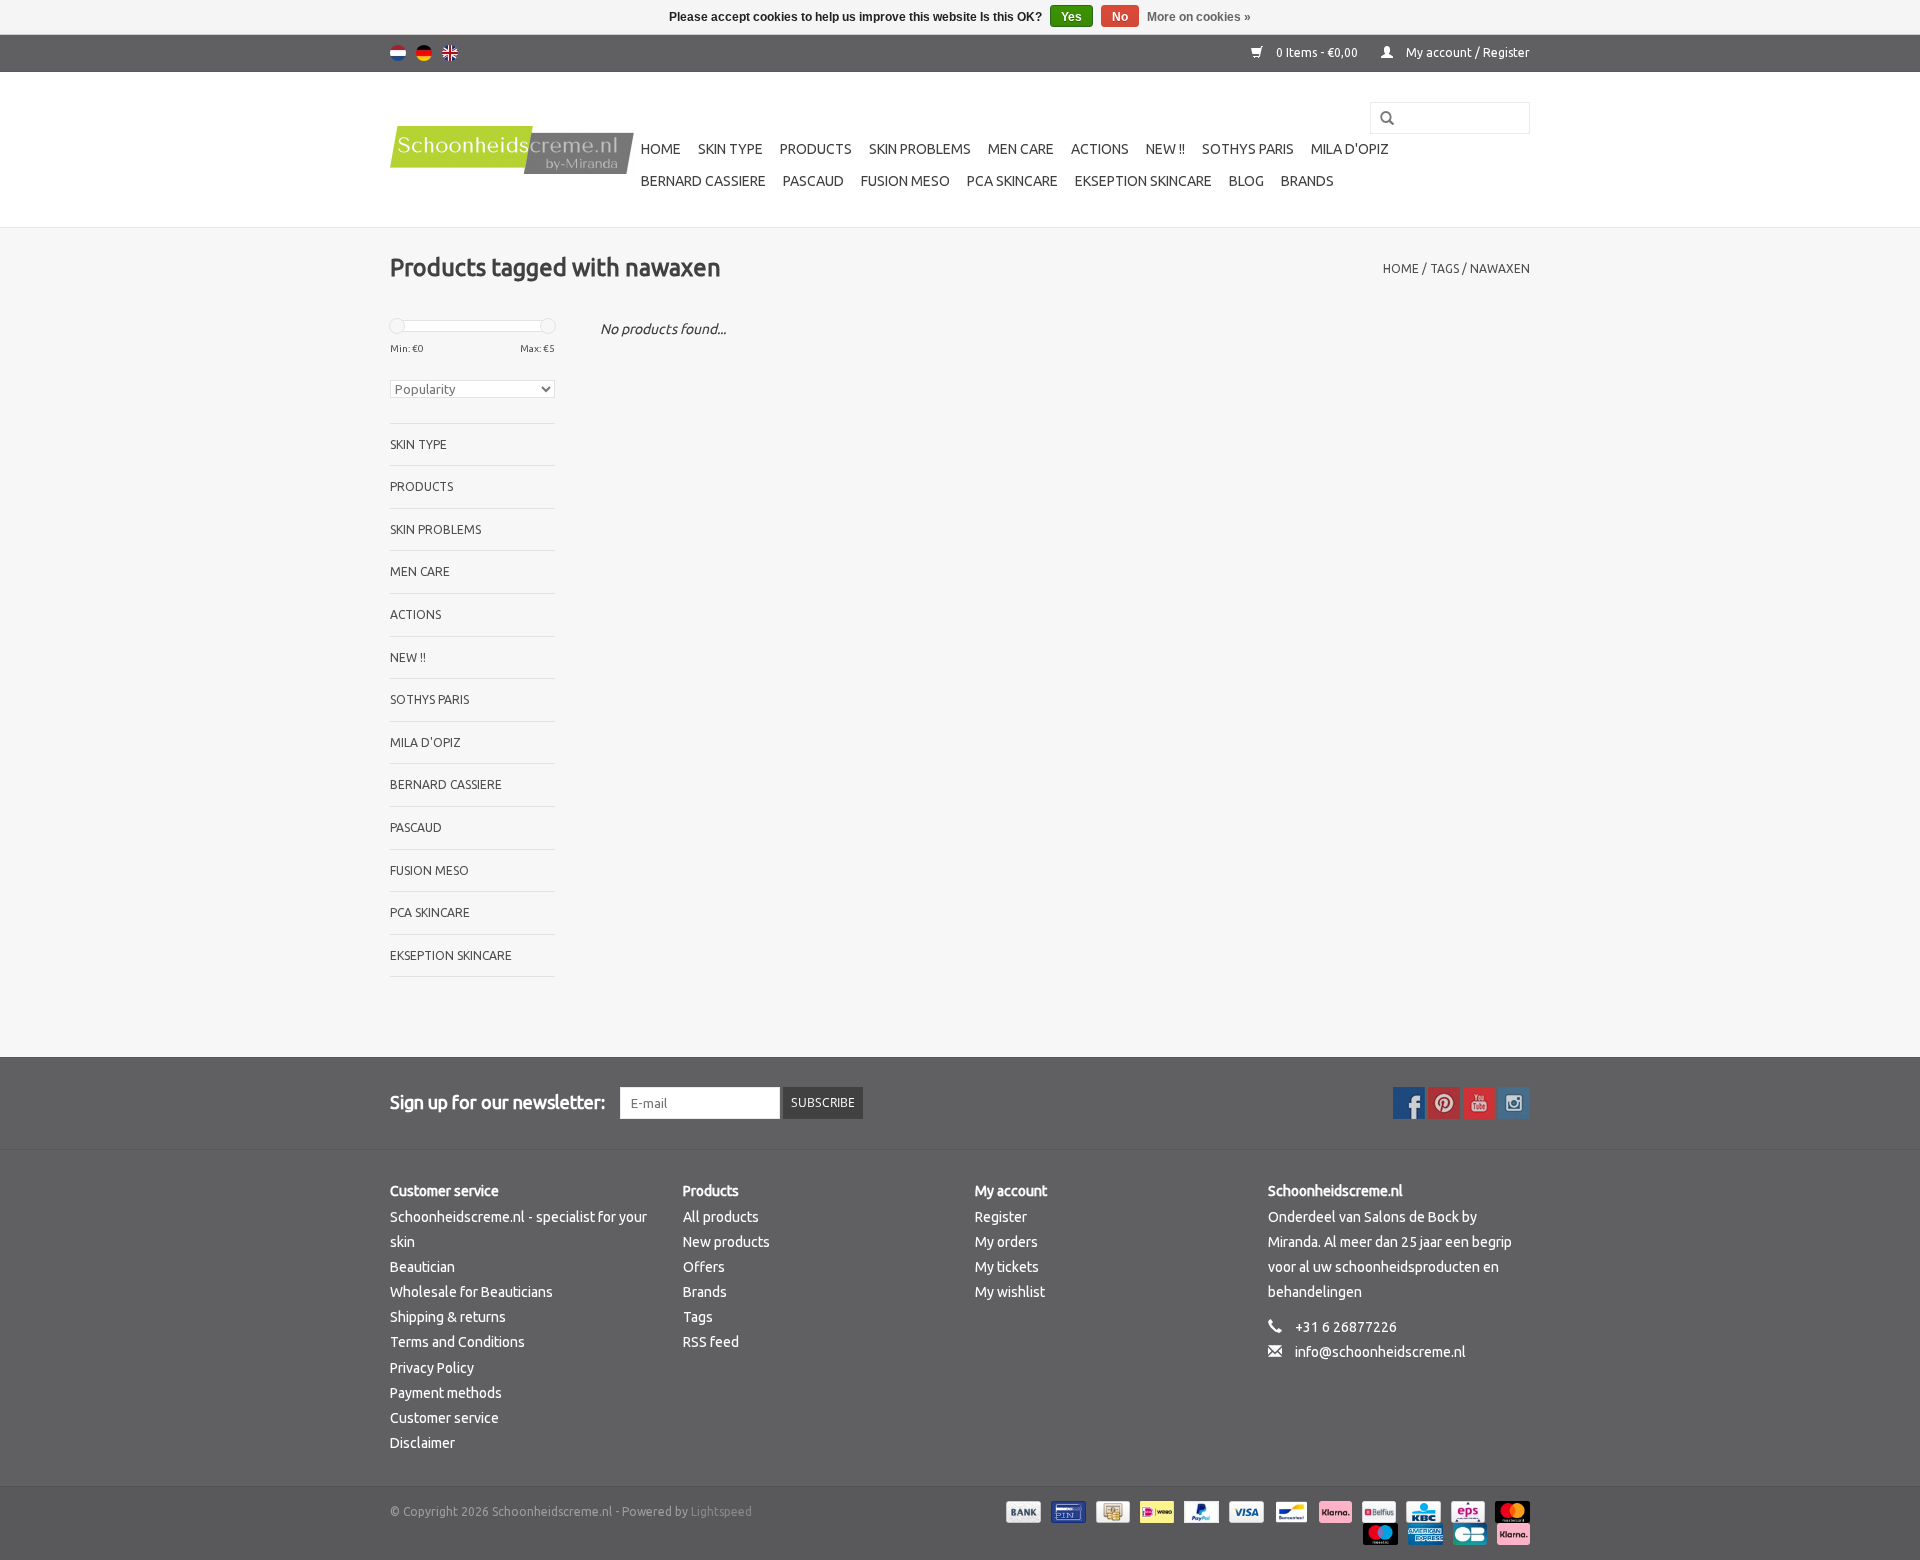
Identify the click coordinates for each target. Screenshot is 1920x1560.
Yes (1071, 17)
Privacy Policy (432, 1368)
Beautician (422, 1267)
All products (721, 1217)
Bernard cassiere (703, 181)
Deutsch (424, 53)
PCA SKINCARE (1012, 181)
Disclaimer (422, 1443)
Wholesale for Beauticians (471, 1292)
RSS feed (711, 1342)
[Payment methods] (1021, 1511)
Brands (1307, 181)
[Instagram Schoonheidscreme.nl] (1514, 1103)
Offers (704, 1267)
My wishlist (1010, 1292)
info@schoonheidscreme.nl (1380, 1352)
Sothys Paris (1248, 149)
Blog (1246, 181)
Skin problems (920, 149)
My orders (1006, 1242)
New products (726, 1242)
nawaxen (1500, 268)
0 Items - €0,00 (1317, 52)
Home (661, 149)
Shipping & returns (448, 1317)
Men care (1021, 149)
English (450, 53)
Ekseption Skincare (1143, 181)
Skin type (730, 149)
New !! (1165, 149)
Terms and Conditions (457, 1342)
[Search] (1380, 119)
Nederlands (398, 53)
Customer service (444, 1418)
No (1120, 17)
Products (816, 149)
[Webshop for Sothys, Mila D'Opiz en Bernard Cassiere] (512, 150)
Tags (1444, 268)
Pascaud (813, 181)
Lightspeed (721, 1511)
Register (1001, 1217)
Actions (1100, 149)
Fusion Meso (905, 181)
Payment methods (446, 1393)
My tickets (1007, 1267)
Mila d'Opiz (1350, 149)
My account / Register (1466, 52)
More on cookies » (1199, 17)
